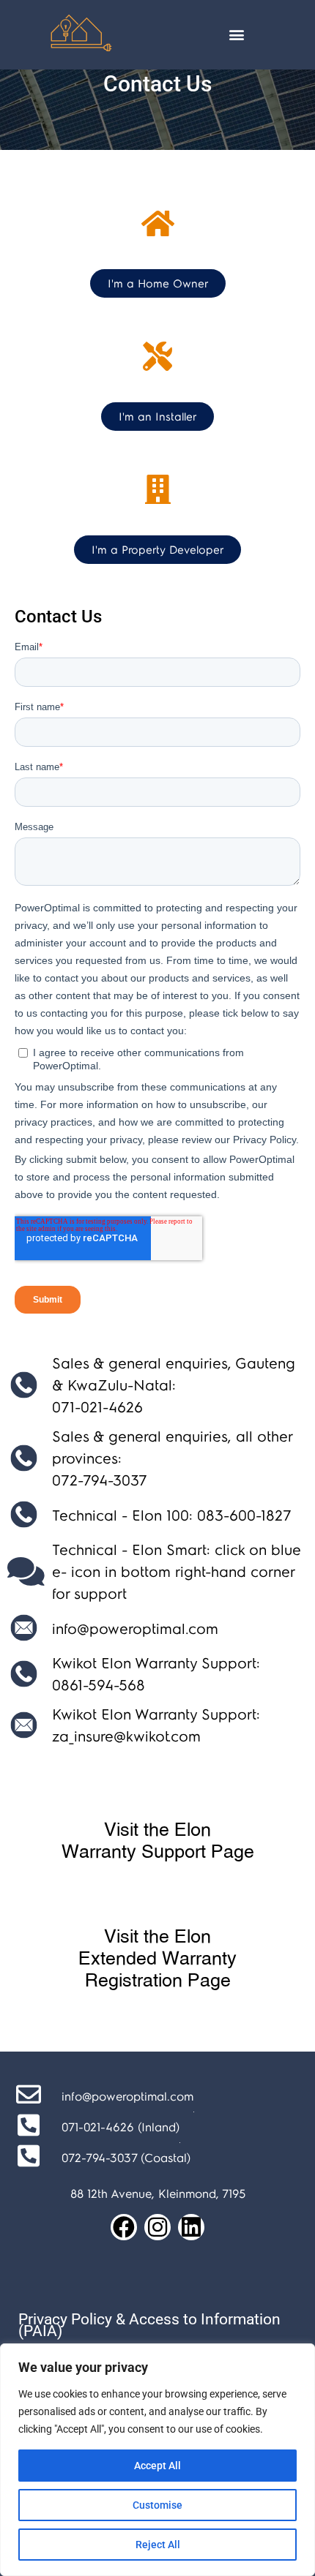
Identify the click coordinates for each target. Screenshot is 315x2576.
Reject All (158, 2545)
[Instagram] (157, 2227)
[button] (236, 35)
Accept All (157, 2466)
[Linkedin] (191, 2227)
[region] (157, 2460)
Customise (157, 2505)
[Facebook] (124, 2227)
